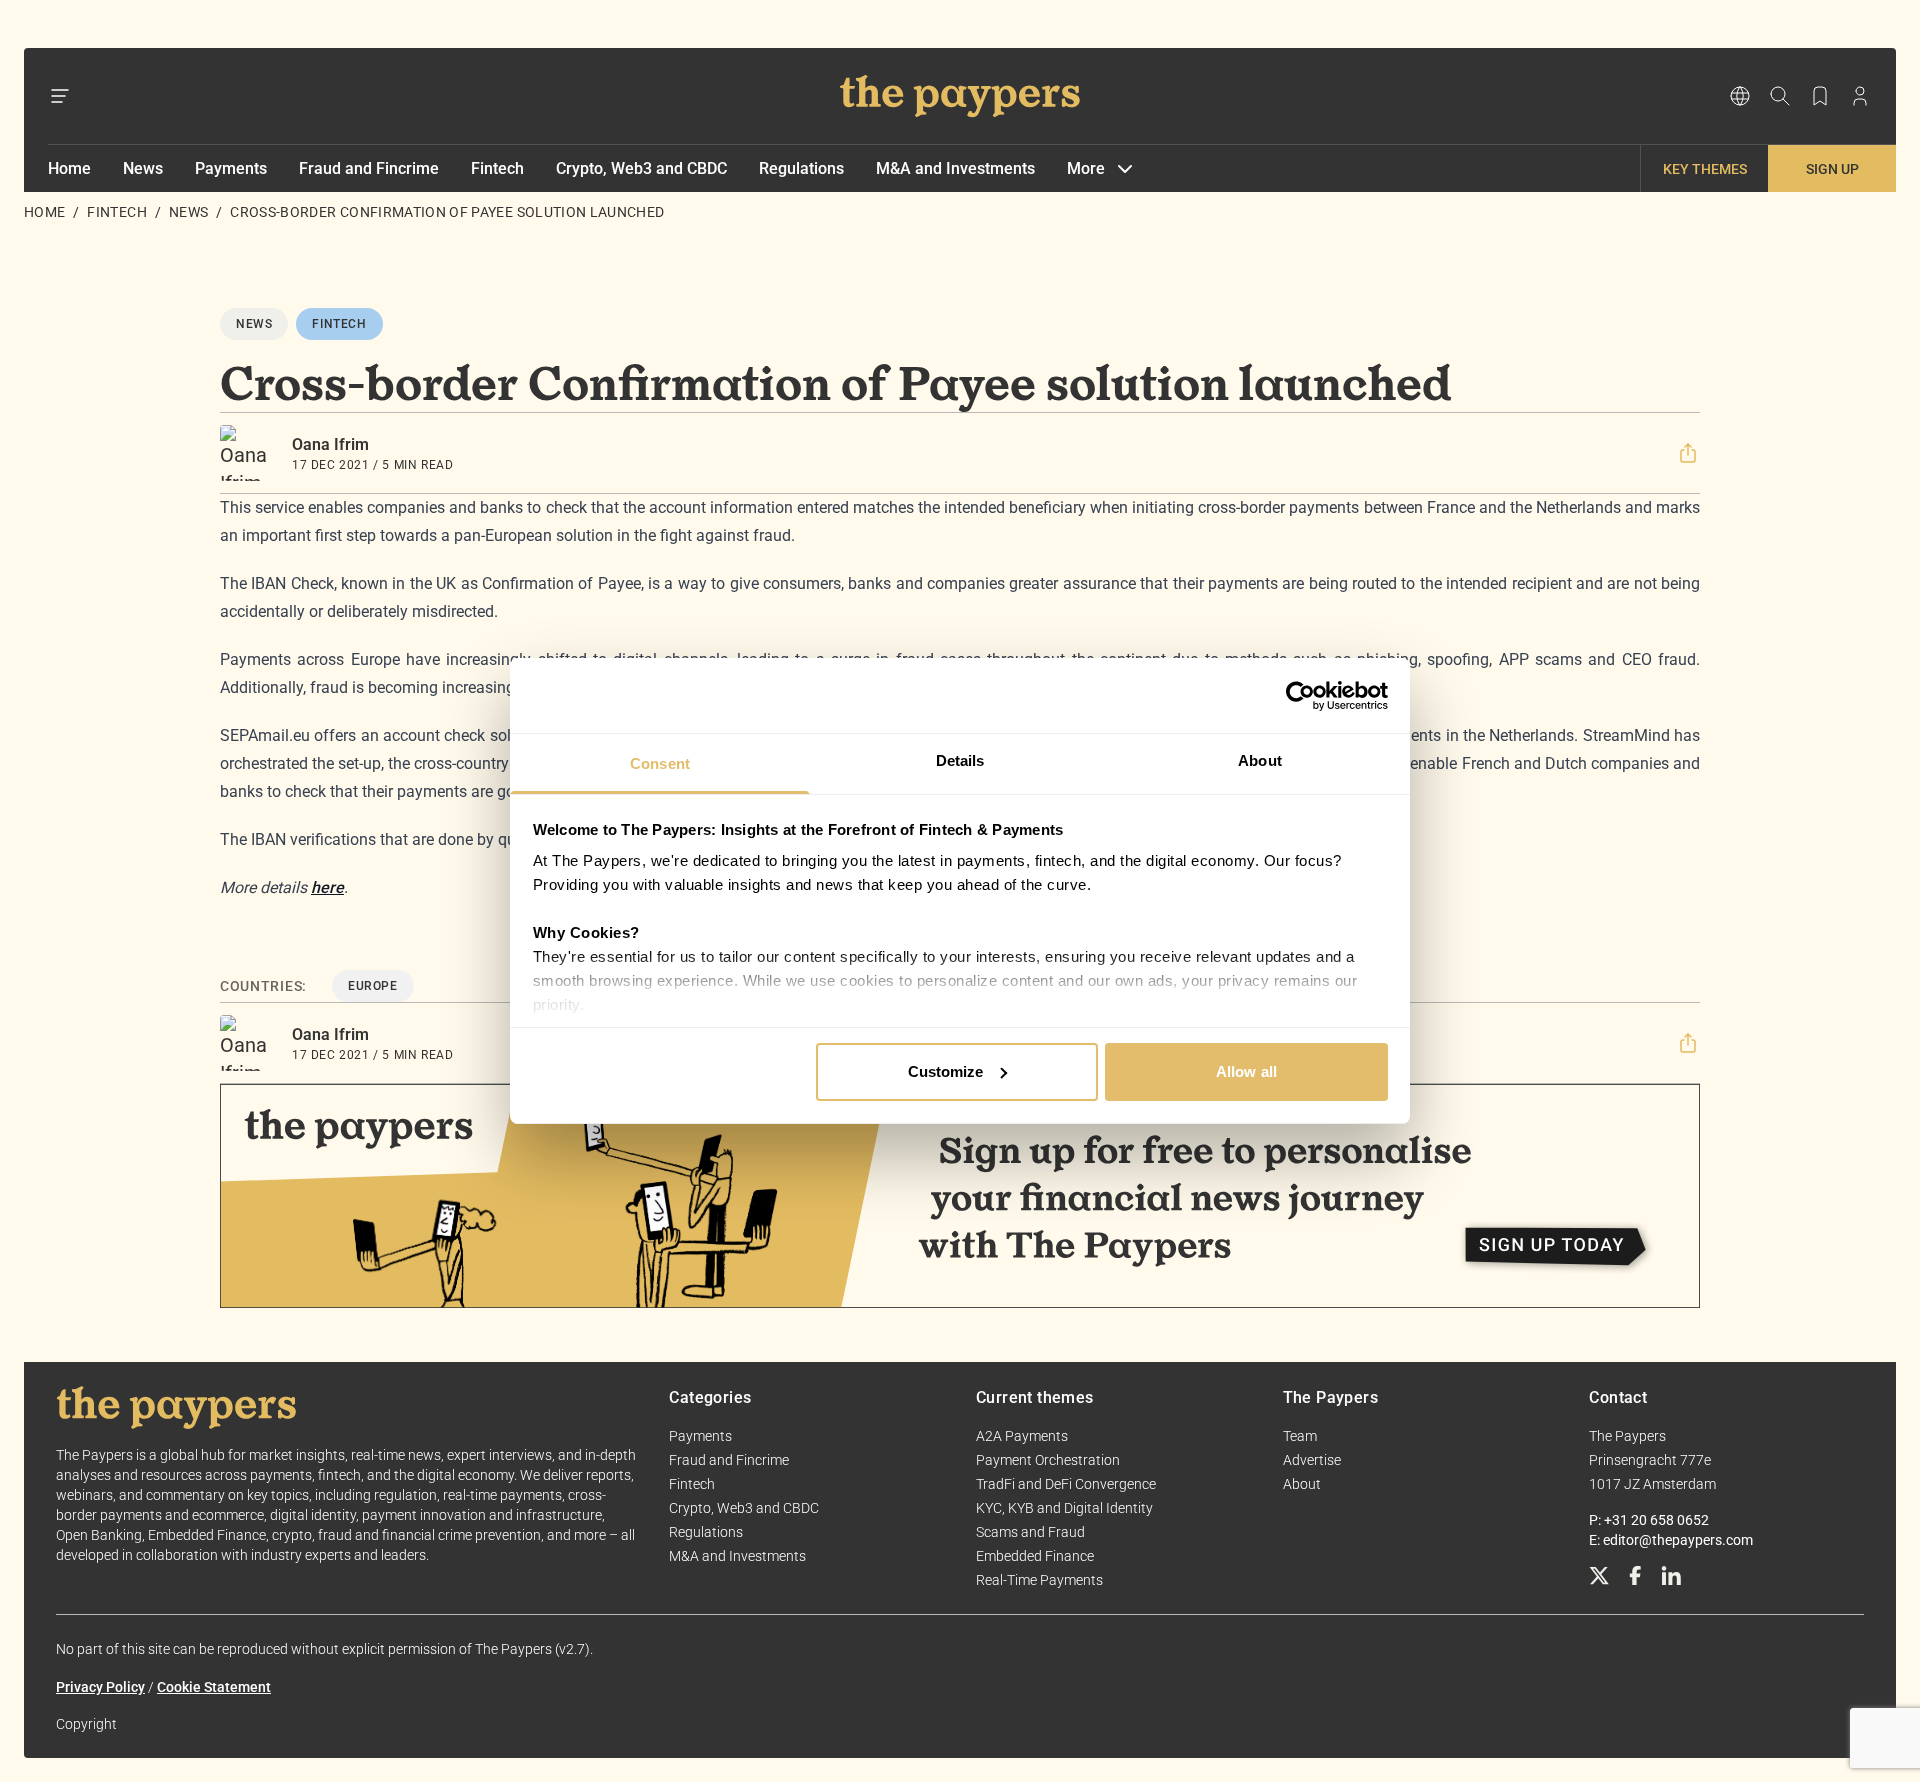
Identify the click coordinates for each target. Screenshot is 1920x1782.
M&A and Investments (955, 168)
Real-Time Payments (1039, 1580)
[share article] (1688, 453)
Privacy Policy (100, 1687)
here (327, 887)
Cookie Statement (214, 1687)
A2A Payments (1022, 1436)
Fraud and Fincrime (369, 168)
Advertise (1312, 1460)
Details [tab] (960, 760)
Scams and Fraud (1030, 1532)
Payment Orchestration (1048, 1460)
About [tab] (1260, 760)
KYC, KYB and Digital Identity (1064, 1508)
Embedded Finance (1035, 1556)
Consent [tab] (660, 763)
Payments (231, 168)
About (1302, 1484)
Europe (373, 986)
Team (1300, 1436)
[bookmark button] (1820, 96)
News (143, 168)
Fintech (497, 168)
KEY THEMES (1705, 169)
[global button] (1740, 96)
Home (69, 168)
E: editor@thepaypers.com (1671, 1540)
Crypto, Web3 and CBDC (641, 168)
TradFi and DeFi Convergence (1066, 1484)
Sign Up (1832, 169)
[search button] (1780, 96)
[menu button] (60, 96)
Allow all (1246, 1071)
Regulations (801, 168)
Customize (946, 1071)
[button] (1688, 453)
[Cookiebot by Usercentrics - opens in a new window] (1300, 696)
